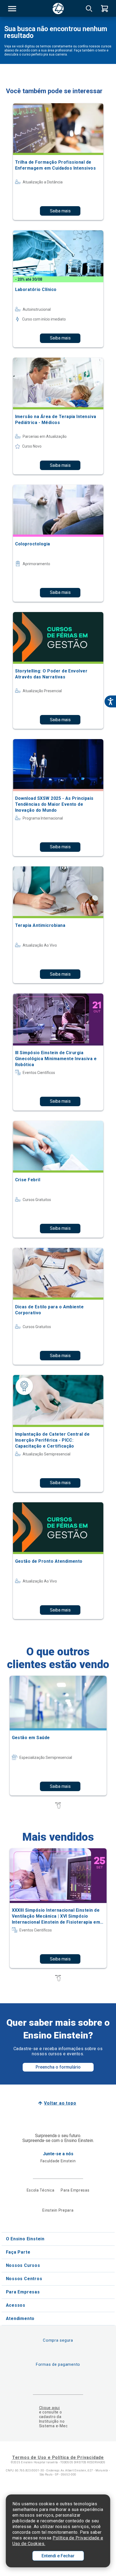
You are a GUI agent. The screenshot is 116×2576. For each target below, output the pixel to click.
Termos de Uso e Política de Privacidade (58, 2457)
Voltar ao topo (60, 2103)
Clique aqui (50, 2408)
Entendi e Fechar (58, 2556)
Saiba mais (60, 211)
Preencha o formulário (58, 2067)
